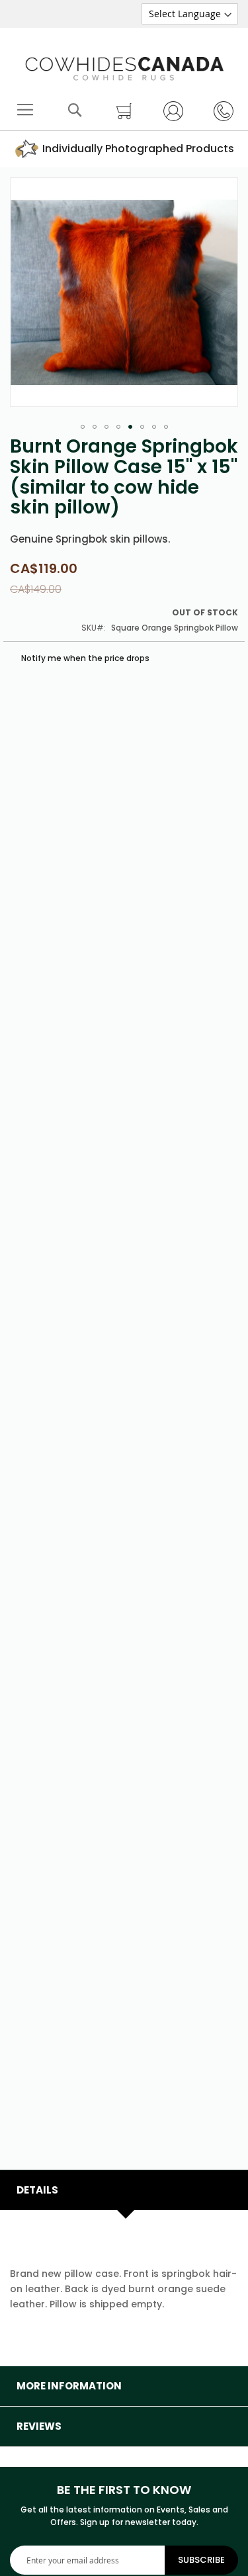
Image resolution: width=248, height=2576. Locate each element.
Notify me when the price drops (84, 658)
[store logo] (124, 66)
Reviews (39, 2426)
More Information (69, 2386)
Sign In (169, 111)
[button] (83, 427)
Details (37, 2190)
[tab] (124, 2190)
